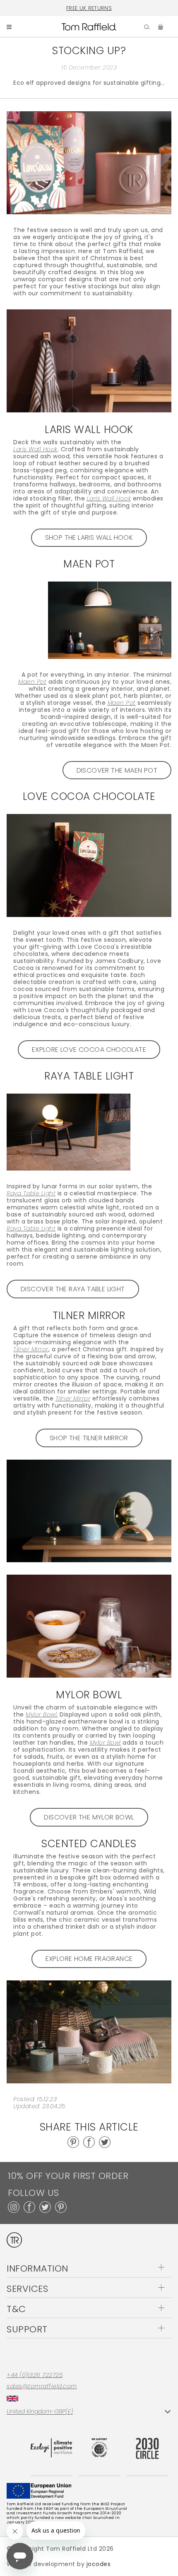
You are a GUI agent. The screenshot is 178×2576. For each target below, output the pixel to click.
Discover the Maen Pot (117, 770)
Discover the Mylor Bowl (89, 1817)
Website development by (59, 2564)
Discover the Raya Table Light (73, 1289)
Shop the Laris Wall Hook (89, 537)
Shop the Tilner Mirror (89, 1438)
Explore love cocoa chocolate (89, 1050)
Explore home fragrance (89, 1959)
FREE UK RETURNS (89, 8)
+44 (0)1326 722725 (35, 2375)
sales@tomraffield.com (42, 2386)
